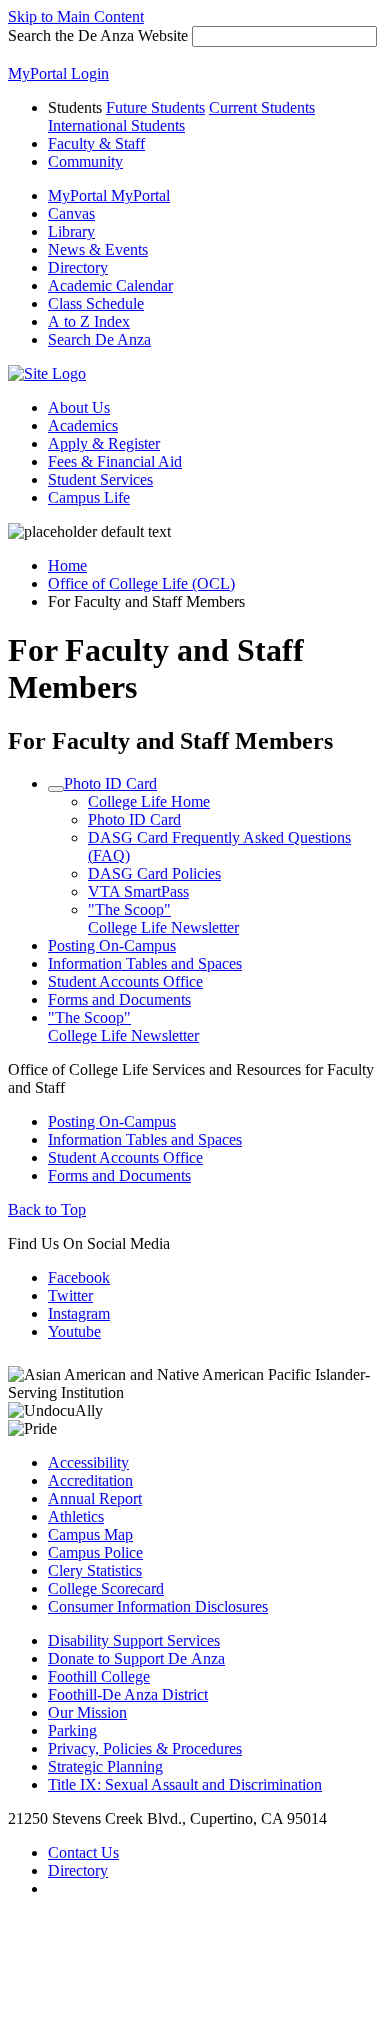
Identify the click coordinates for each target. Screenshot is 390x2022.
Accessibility (88, 1462)
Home (67, 565)
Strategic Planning (105, 1766)
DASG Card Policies (154, 873)
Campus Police (95, 1552)
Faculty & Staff (96, 143)
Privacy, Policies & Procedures (145, 1748)
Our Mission (87, 1712)
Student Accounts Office (125, 981)
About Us (79, 407)
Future (155, 107)
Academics (83, 425)
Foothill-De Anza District (128, 1694)
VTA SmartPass (138, 891)
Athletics (76, 1516)
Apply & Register (104, 443)
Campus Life (89, 497)
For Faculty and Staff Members (170, 741)
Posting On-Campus (112, 945)
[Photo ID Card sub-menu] (56, 789)
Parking (72, 1730)
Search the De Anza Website (98, 35)
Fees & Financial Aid (115, 461)
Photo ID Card (110, 783)
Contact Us (83, 1852)
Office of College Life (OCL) (141, 583)
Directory (78, 1870)
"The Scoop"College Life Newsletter (163, 918)
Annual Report (95, 1498)
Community (85, 161)
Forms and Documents (119, 999)
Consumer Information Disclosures (158, 1606)
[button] (99, 339)
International (116, 125)
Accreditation (90, 1480)
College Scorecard (106, 1588)
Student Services (100, 479)
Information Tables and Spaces (145, 963)
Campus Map (90, 1534)
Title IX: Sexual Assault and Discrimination (185, 1784)
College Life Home (149, 801)
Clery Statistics (95, 1570)
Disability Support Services (134, 1640)
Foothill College (99, 1676)
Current (262, 107)
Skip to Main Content (76, 16)
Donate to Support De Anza (136, 1658)
